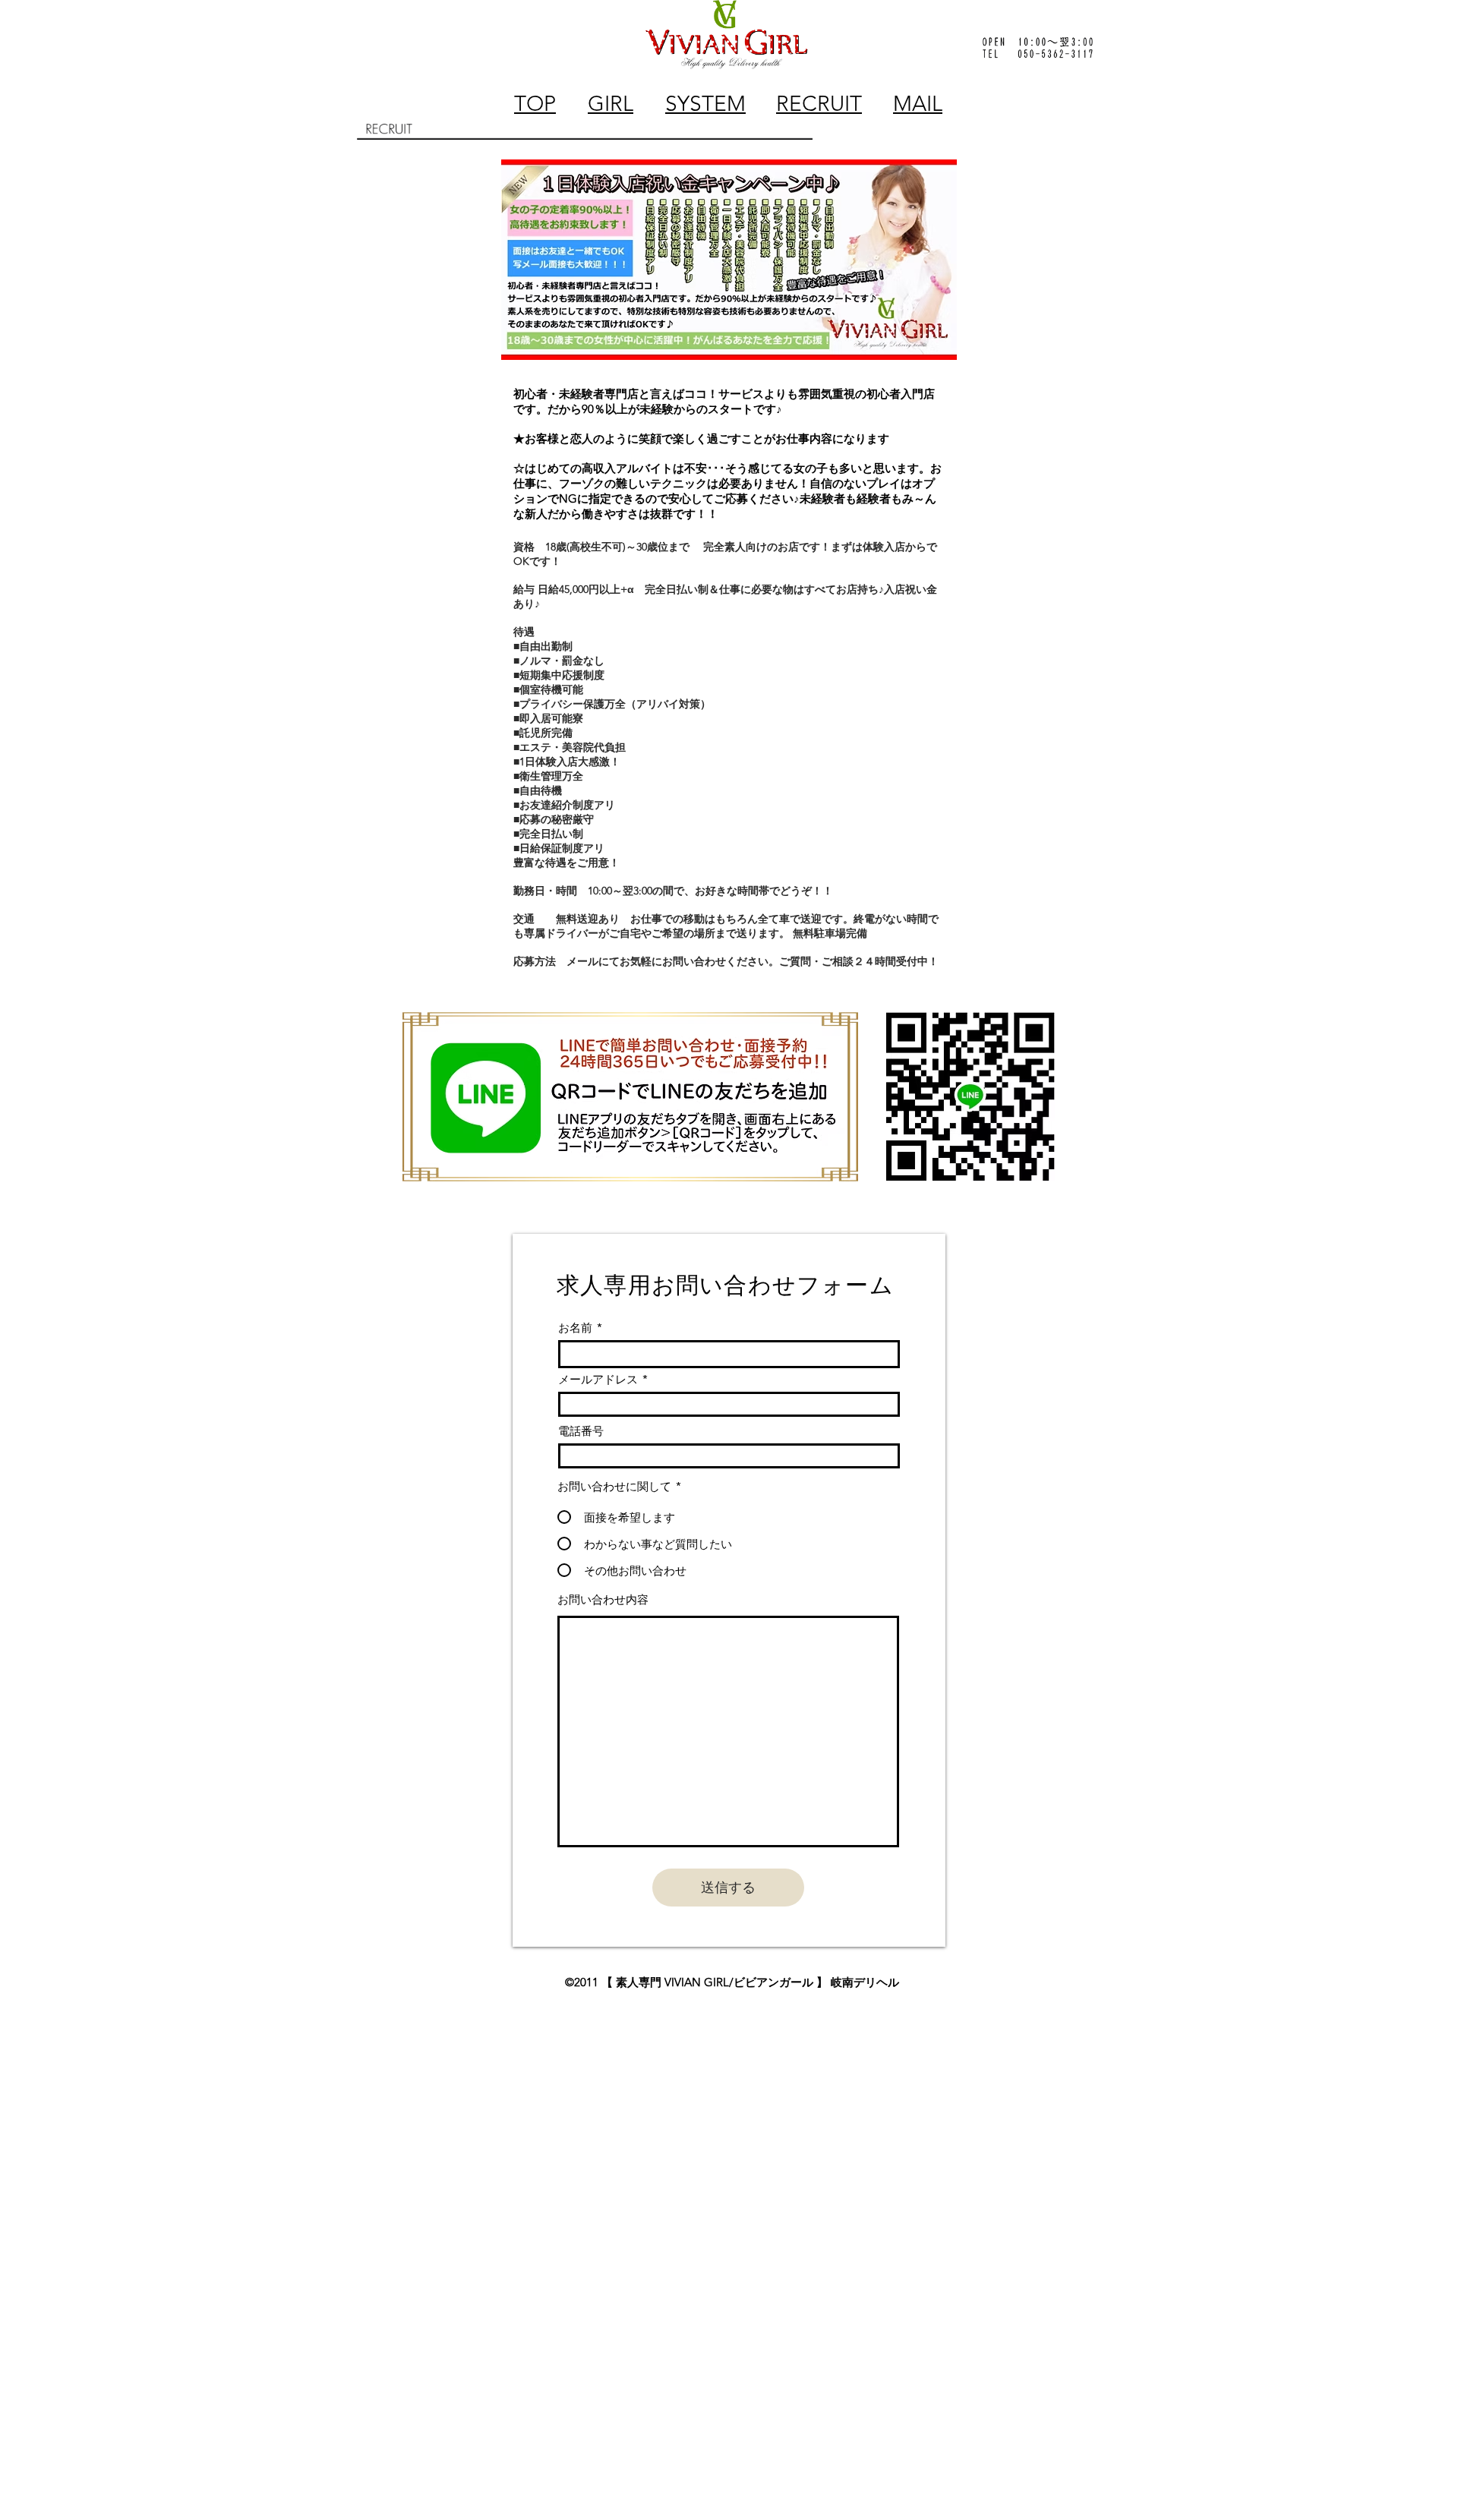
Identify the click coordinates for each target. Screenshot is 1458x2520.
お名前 (575, 1328)
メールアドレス (598, 1379)
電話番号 (581, 1431)
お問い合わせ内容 (603, 1599)
